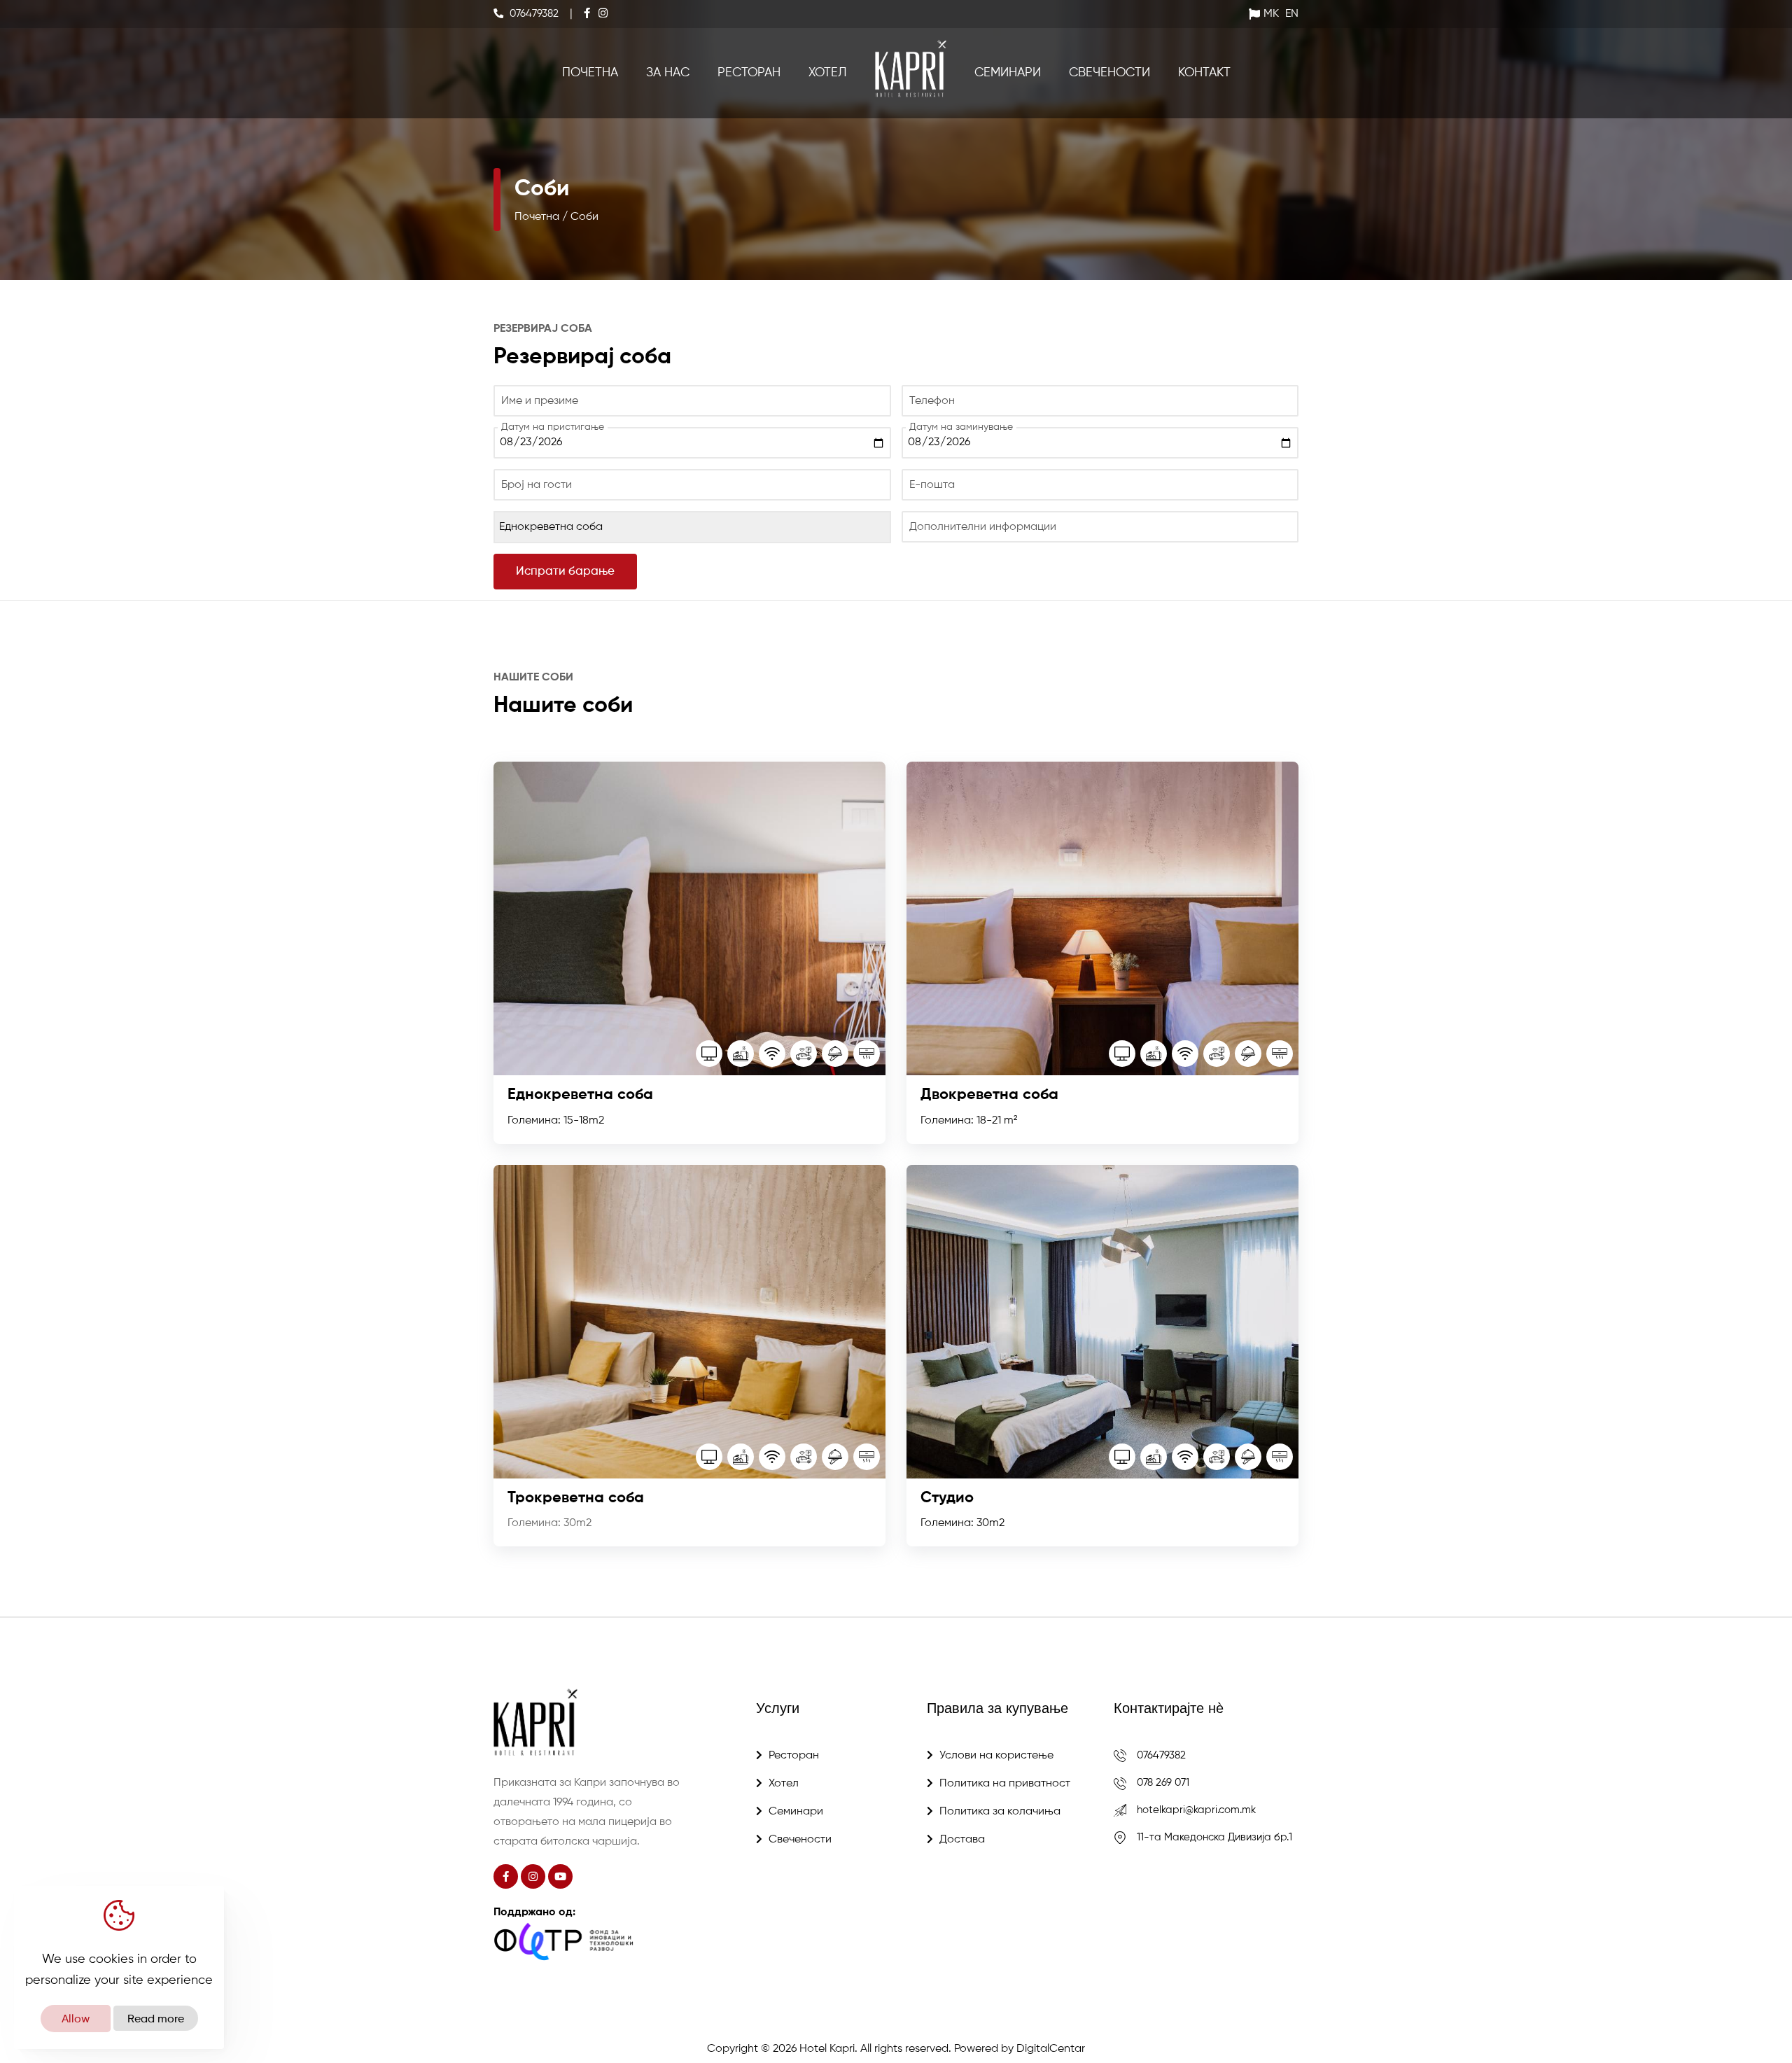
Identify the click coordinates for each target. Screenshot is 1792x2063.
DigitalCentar (1051, 2049)
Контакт (1204, 73)
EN (1292, 14)
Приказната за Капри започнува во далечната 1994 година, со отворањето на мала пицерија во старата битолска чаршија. (587, 1812)
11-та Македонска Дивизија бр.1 (1214, 1837)
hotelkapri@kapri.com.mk (1196, 1810)
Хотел (828, 73)
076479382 (1161, 1755)
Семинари (1008, 73)
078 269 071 (1163, 1783)
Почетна (590, 73)
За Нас (668, 73)
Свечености (1109, 73)
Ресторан (749, 73)
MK (1271, 14)
